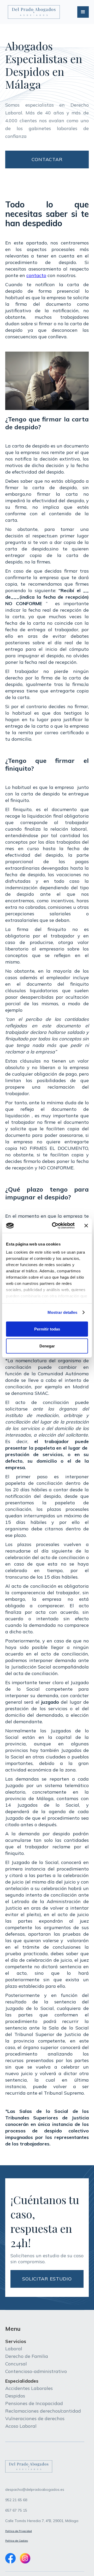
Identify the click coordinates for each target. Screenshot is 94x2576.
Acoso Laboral (21, 2426)
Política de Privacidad (19, 2531)
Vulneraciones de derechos (35, 2418)
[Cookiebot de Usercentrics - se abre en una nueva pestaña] (55, 1226)
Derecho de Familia (27, 2356)
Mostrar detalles (63, 1312)
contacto (36, 275)
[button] (83, 12)
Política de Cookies (17, 2541)
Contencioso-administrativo (36, 2371)
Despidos (15, 2396)
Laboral (14, 2349)
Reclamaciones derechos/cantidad (43, 2411)
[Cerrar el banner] (86, 1225)
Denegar (47, 1346)
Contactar (47, 159)
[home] (33, 12)
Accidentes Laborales (29, 2388)
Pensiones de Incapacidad (34, 2403)
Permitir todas (47, 1329)
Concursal (16, 2364)
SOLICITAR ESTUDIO (47, 2279)
